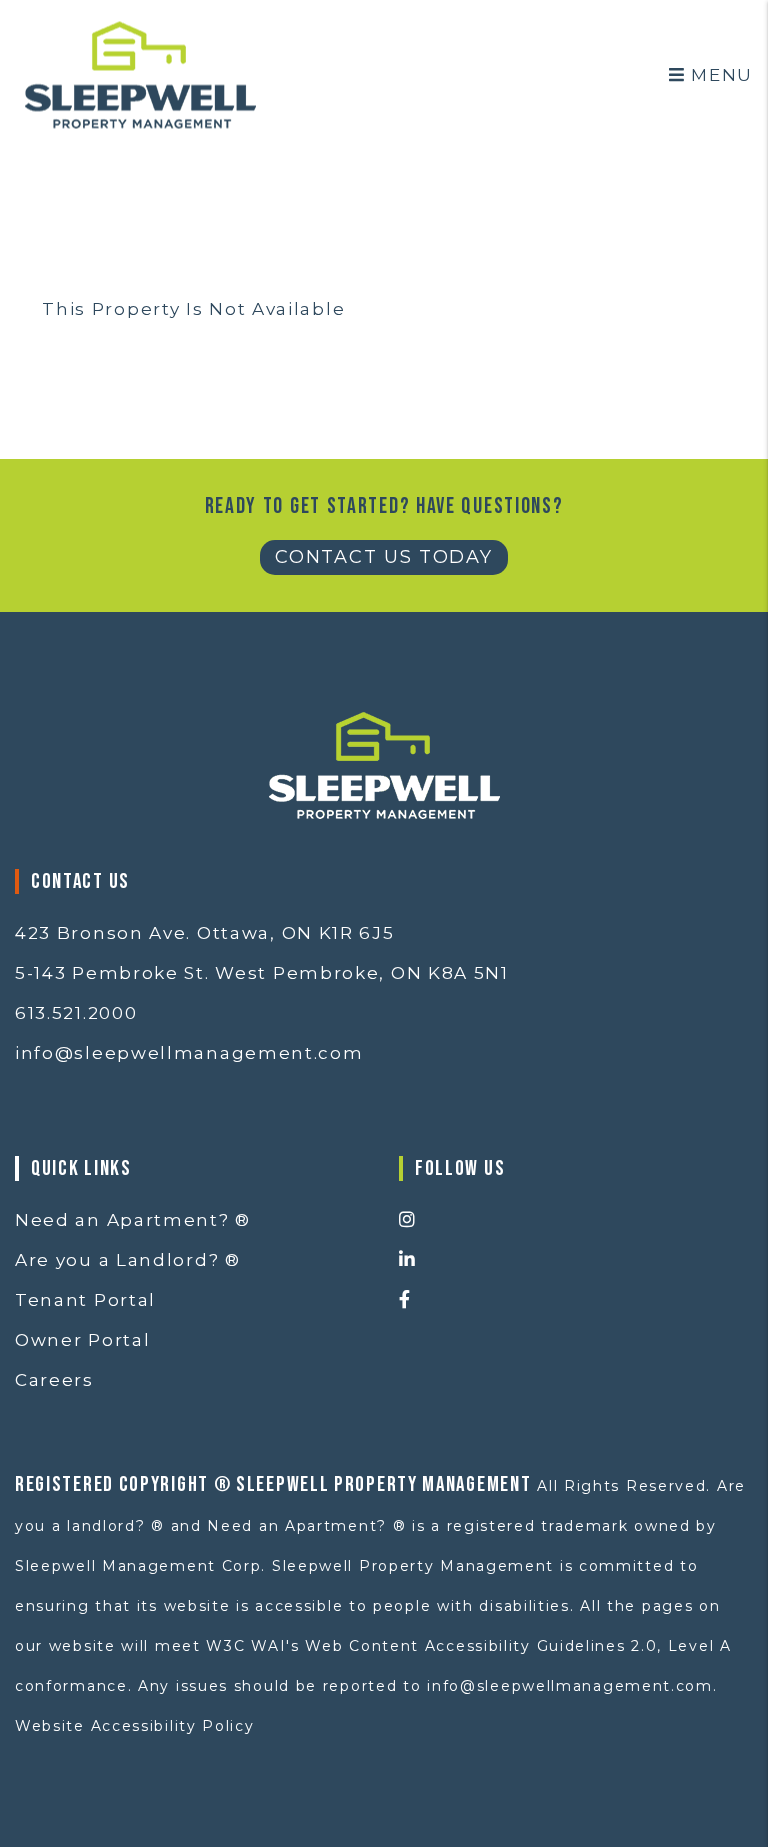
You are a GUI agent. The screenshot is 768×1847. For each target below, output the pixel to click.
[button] (576, 1221)
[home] (140, 73)
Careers (54, 1380)
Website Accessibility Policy (135, 1726)
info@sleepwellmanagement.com (189, 1053)
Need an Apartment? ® (133, 1220)
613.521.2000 (76, 1013)
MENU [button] (719, 75)
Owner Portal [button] (82, 1340)
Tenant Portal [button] (85, 1300)
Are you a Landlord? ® (128, 1260)
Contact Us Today (383, 557)
